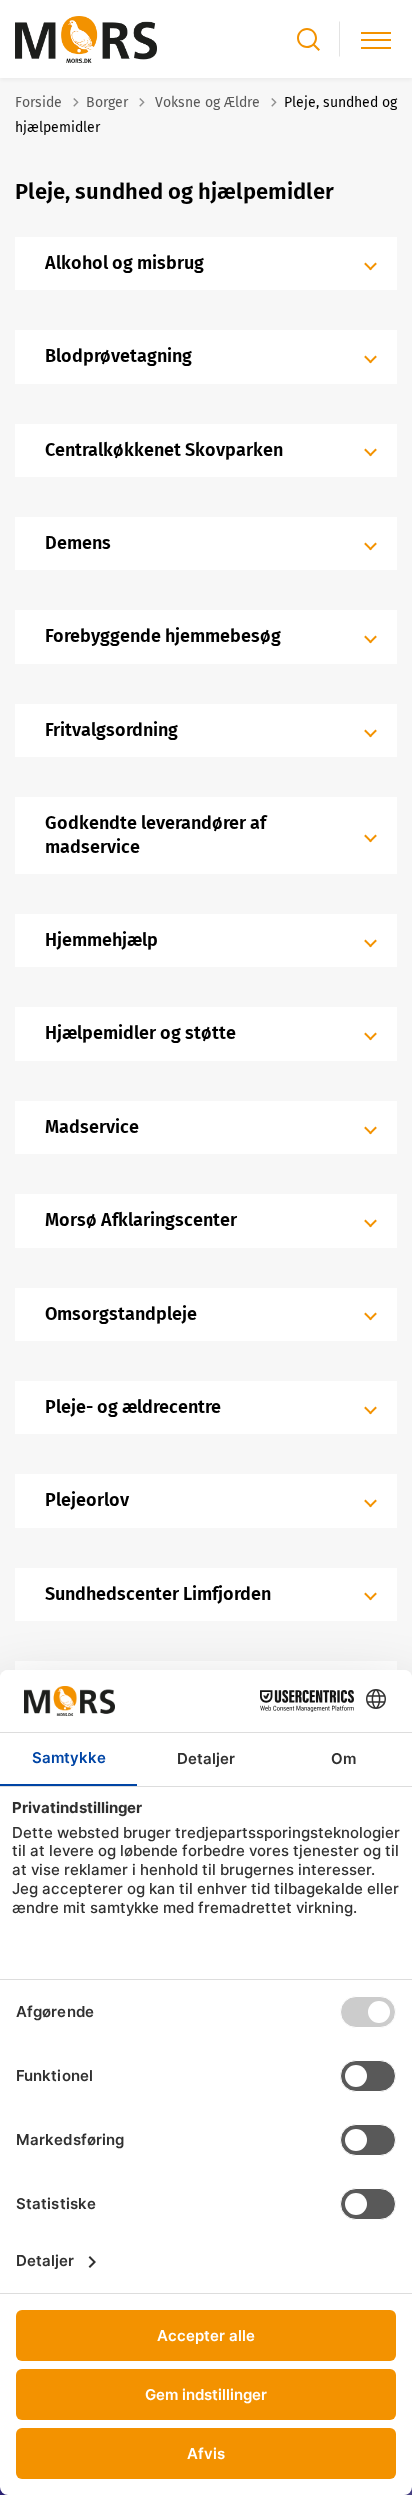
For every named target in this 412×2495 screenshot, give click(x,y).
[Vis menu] (376, 39)
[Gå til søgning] (308, 39)
